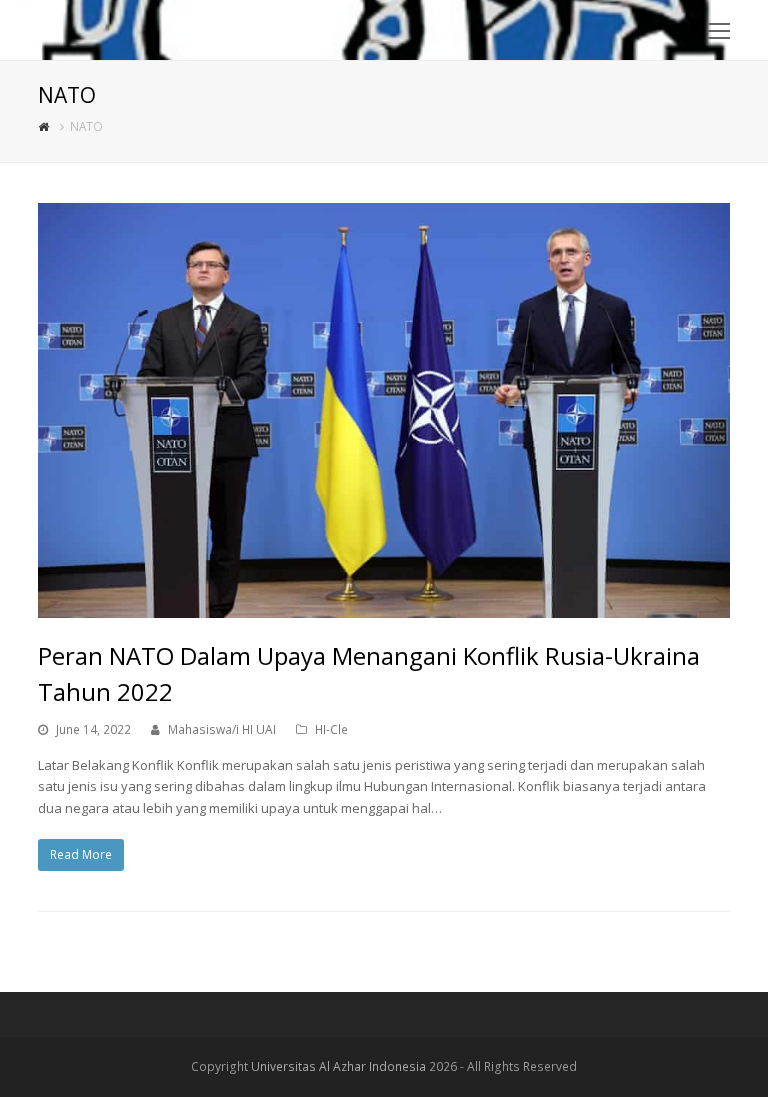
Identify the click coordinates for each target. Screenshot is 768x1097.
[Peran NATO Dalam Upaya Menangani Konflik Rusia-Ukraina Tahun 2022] (383, 607)
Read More (81, 854)
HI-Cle (331, 729)
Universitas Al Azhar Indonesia (338, 1066)
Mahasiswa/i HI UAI (222, 729)
